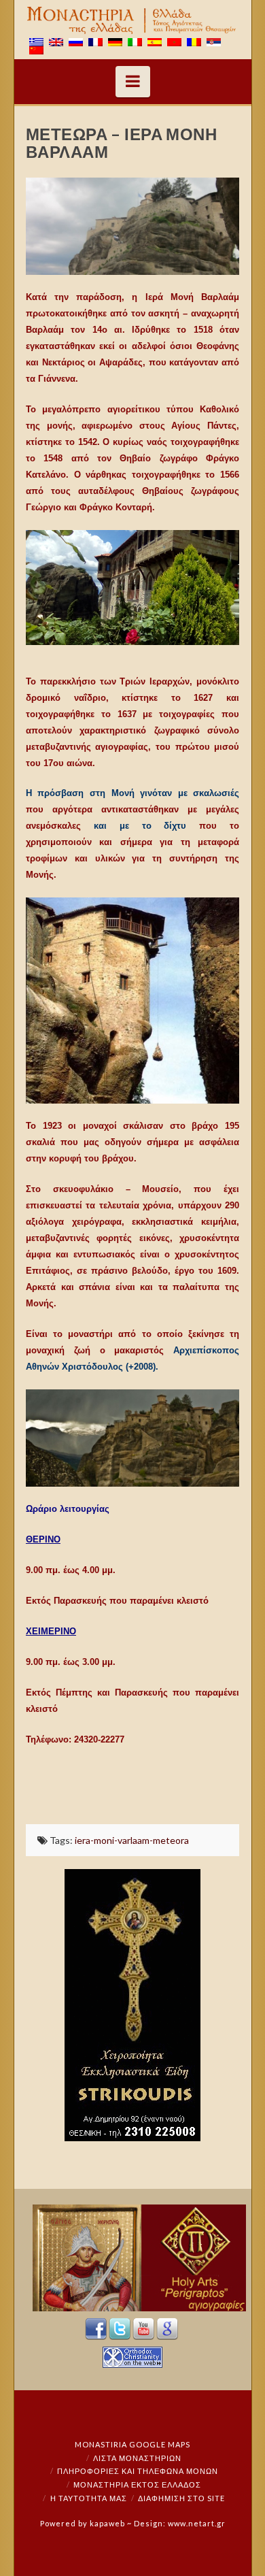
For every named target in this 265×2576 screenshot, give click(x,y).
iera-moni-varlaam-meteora (132, 1840)
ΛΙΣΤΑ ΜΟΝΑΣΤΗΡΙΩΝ (137, 2458)
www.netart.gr (197, 2523)
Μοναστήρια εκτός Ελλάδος (137, 2484)
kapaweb (107, 2523)
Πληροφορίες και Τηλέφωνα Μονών (138, 2471)
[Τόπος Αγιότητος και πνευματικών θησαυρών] (132, 20)
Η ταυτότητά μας (89, 2498)
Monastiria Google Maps (132, 2444)
